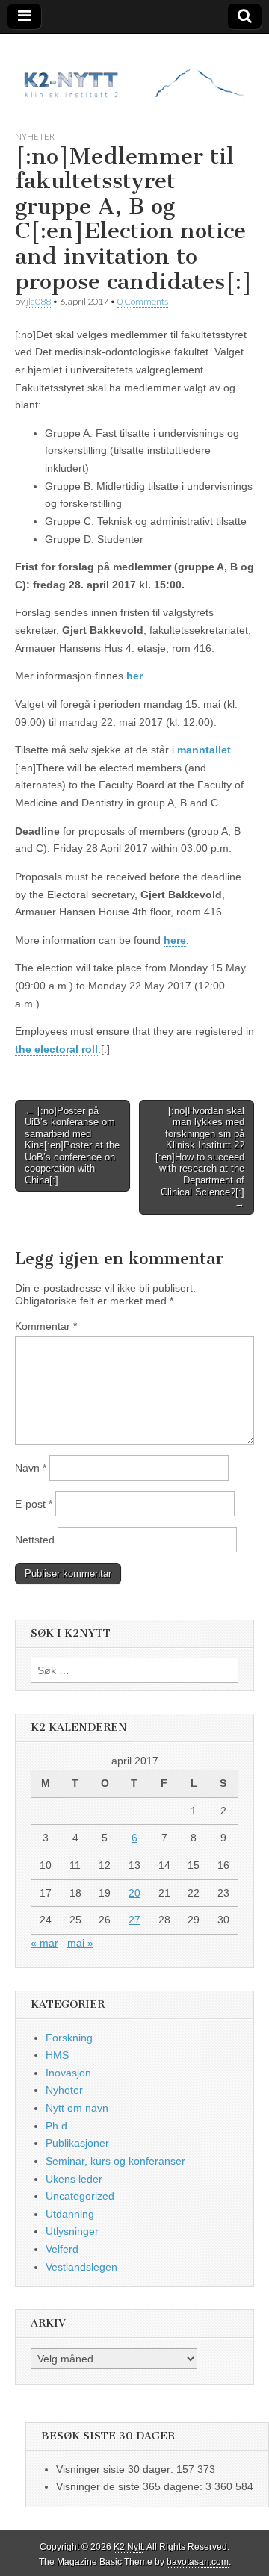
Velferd (62, 2249)
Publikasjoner (77, 2143)
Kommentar (46, 1326)
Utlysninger (72, 2231)
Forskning (69, 2038)
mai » (80, 1943)
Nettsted (35, 1540)
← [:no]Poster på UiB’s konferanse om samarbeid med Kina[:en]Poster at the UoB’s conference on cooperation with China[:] (72, 1146)
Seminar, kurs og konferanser (115, 2161)
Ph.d (56, 2126)
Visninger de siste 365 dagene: (131, 2486)
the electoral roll (56, 1049)
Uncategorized (80, 2196)
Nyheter (35, 136)
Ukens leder (74, 2179)
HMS (57, 2055)
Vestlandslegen (81, 2267)
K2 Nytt (128, 2547)
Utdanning (70, 2214)
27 (134, 1920)
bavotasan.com (198, 2562)
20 (134, 1893)
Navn (31, 1468)
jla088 (38, 301)
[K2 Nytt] (134, 71)
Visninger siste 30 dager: (116, 2469)
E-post (34, 1504)
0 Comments (143, 301)
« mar (44, 1943)
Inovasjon (68, 2073)
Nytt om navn (77, 2108)
